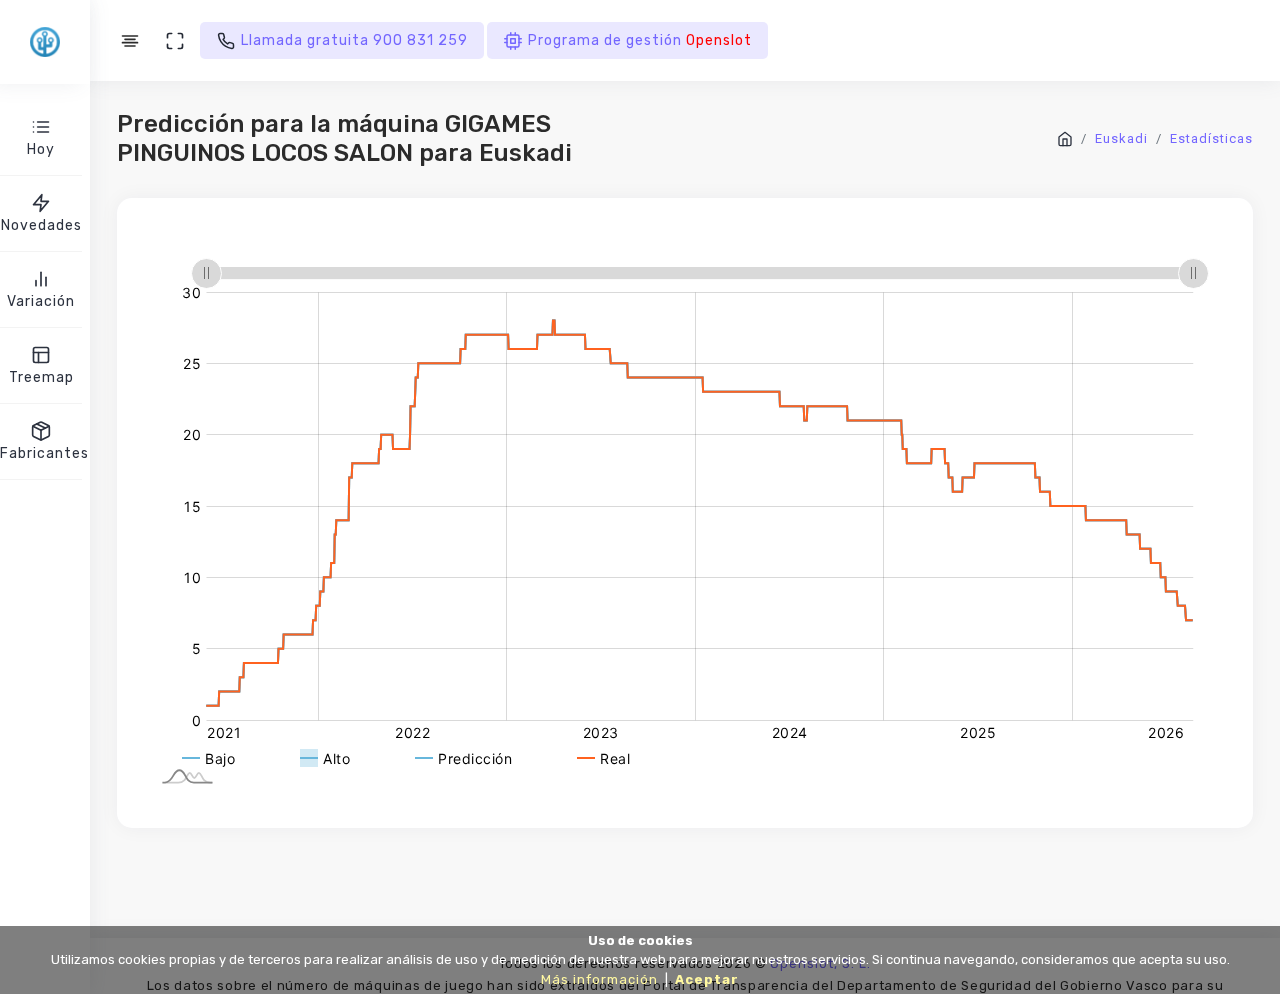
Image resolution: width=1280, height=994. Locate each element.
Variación (41, 301)
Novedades (41, 225)
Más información (599, 979)
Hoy (41, 149)
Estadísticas (1211, 138)
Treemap (41, 377)
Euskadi (1121, 138)
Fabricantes (41, 453)
